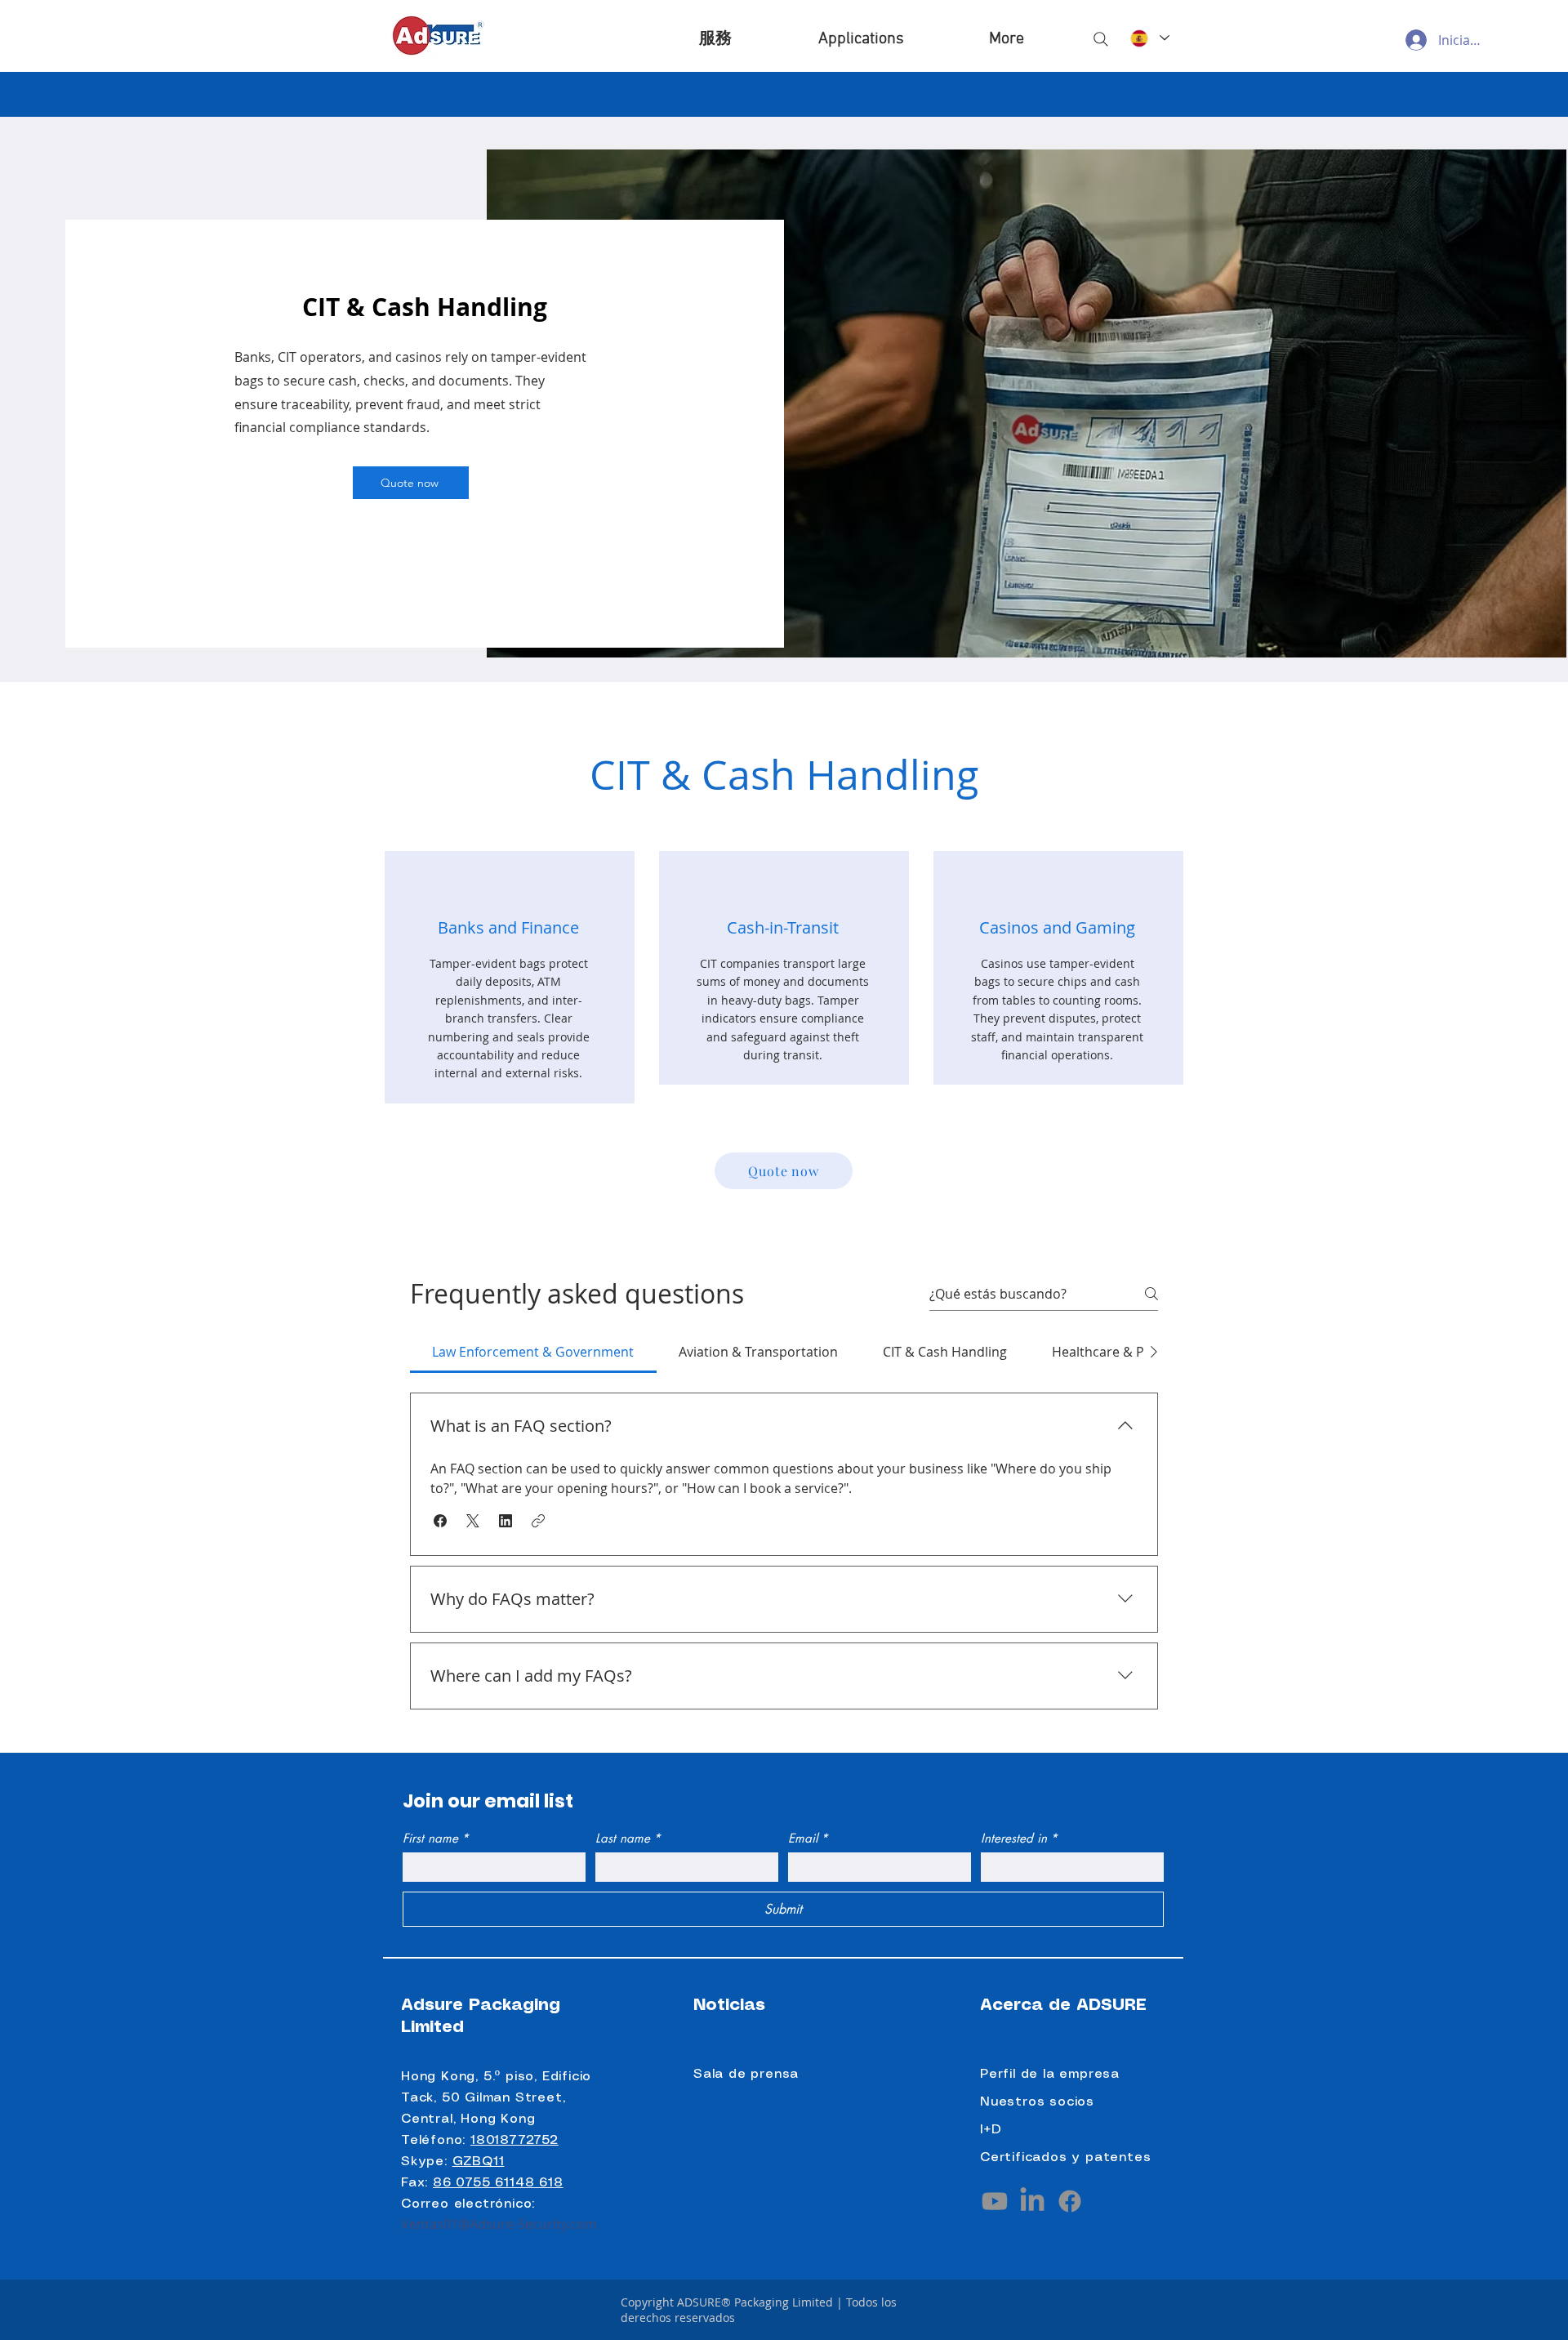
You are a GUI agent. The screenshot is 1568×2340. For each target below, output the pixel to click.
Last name (628, 1839)
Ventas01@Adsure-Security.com (499, 2224)
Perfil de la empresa (1050, 2074)
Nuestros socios (1037, 2102)
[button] (861, 39)
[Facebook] (1070, 2201)
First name (436, 1839)
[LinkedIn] (1032, 2201)
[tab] (533, 1352)
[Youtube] (995, 2201)
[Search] (1101, 39)
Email (808, 1839)
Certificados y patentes (1065, 2157)
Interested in (1019, 1839)
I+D (991, 2130)
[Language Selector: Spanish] (1149, 38)
